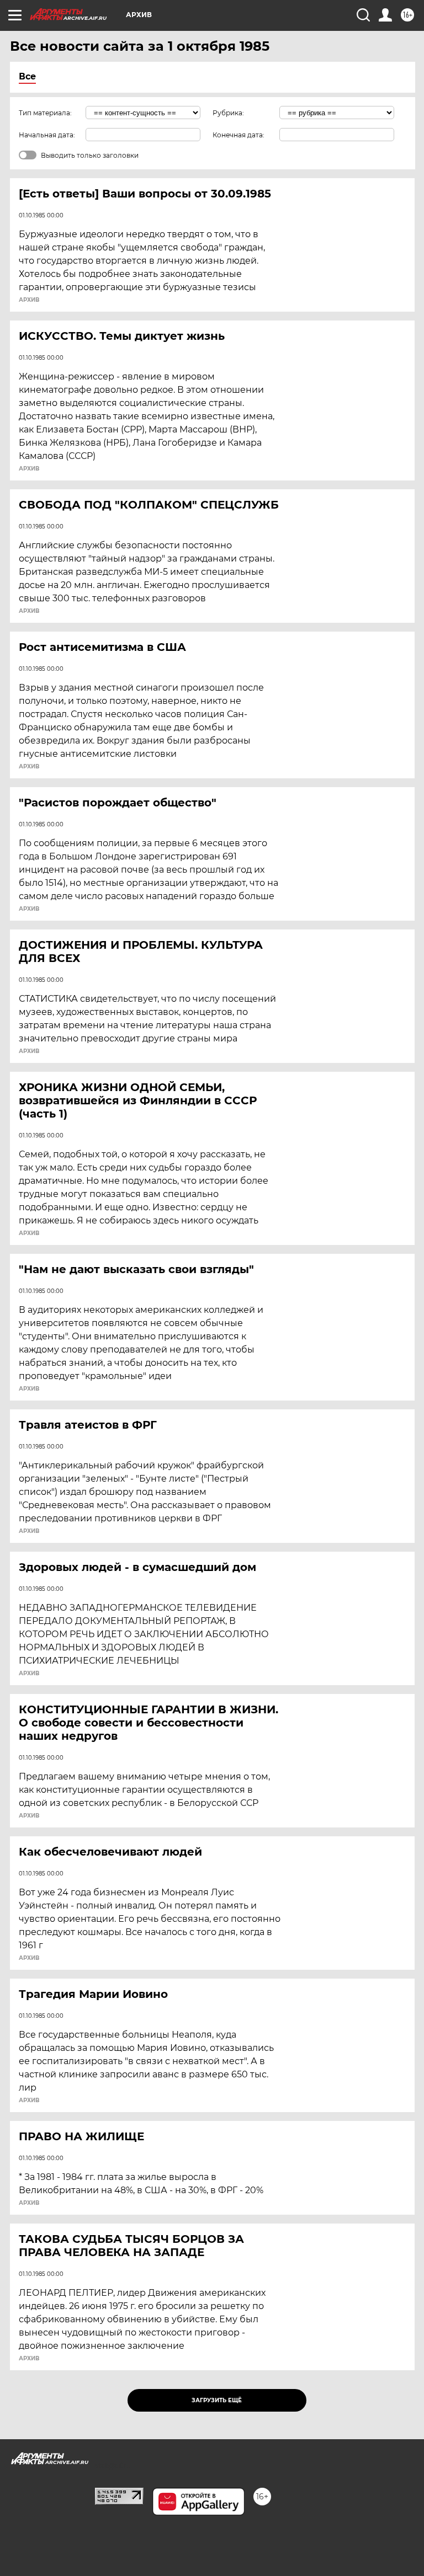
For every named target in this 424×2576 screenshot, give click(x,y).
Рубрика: (228, 113)
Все (27, 76)
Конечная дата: (239, 135)
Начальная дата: (47, 135)
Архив (29, 300)
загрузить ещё (217, 2400)
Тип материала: (45, 113)
